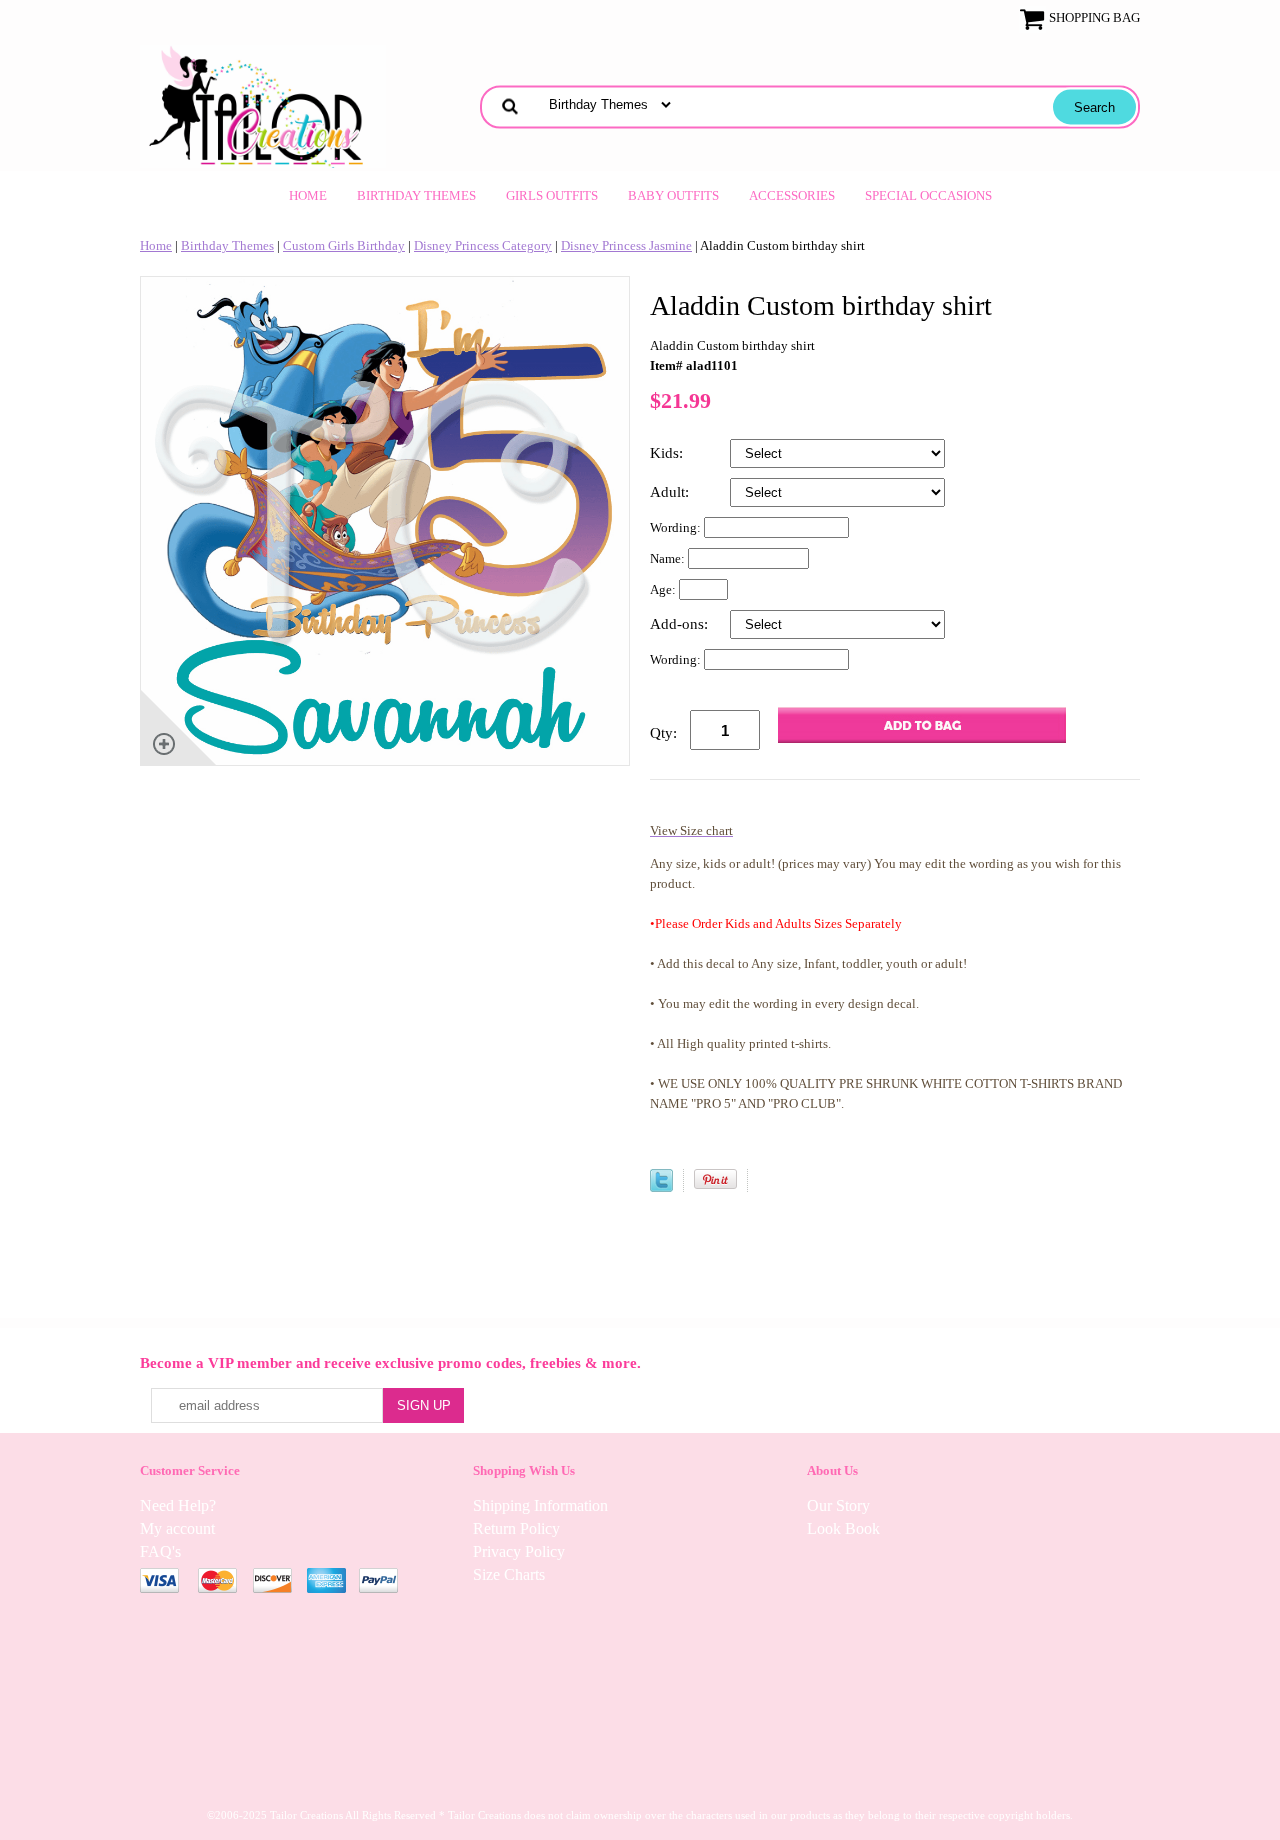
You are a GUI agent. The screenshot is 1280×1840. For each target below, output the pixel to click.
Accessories (792, 195)
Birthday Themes (416, 195)
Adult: (671, 492)
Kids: (668, 453)
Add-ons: (681, 624)
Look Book (843, 1528)
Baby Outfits (673, 195)
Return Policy (516, 1528)
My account (177, 1528)
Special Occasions (928, 195)
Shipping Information (540, 1505)
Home (308, 195)
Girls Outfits (552, 195)
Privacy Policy (519, 1551)
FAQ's (160, 1551)
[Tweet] (661, 1187)
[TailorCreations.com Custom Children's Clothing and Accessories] (263, 104)
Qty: (663, 733)
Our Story (838, 1505)
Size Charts (509, 1574)
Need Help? (178, 1505)
